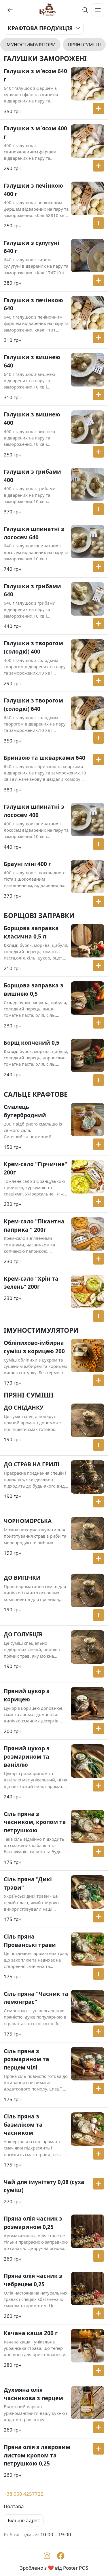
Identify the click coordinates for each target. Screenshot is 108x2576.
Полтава (14, 2506)
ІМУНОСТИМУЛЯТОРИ (30, 45)
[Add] (98, 108)
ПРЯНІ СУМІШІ (84, 45)
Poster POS (76, 2568)
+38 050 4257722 (24, 2494)
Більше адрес (24, 2520)
